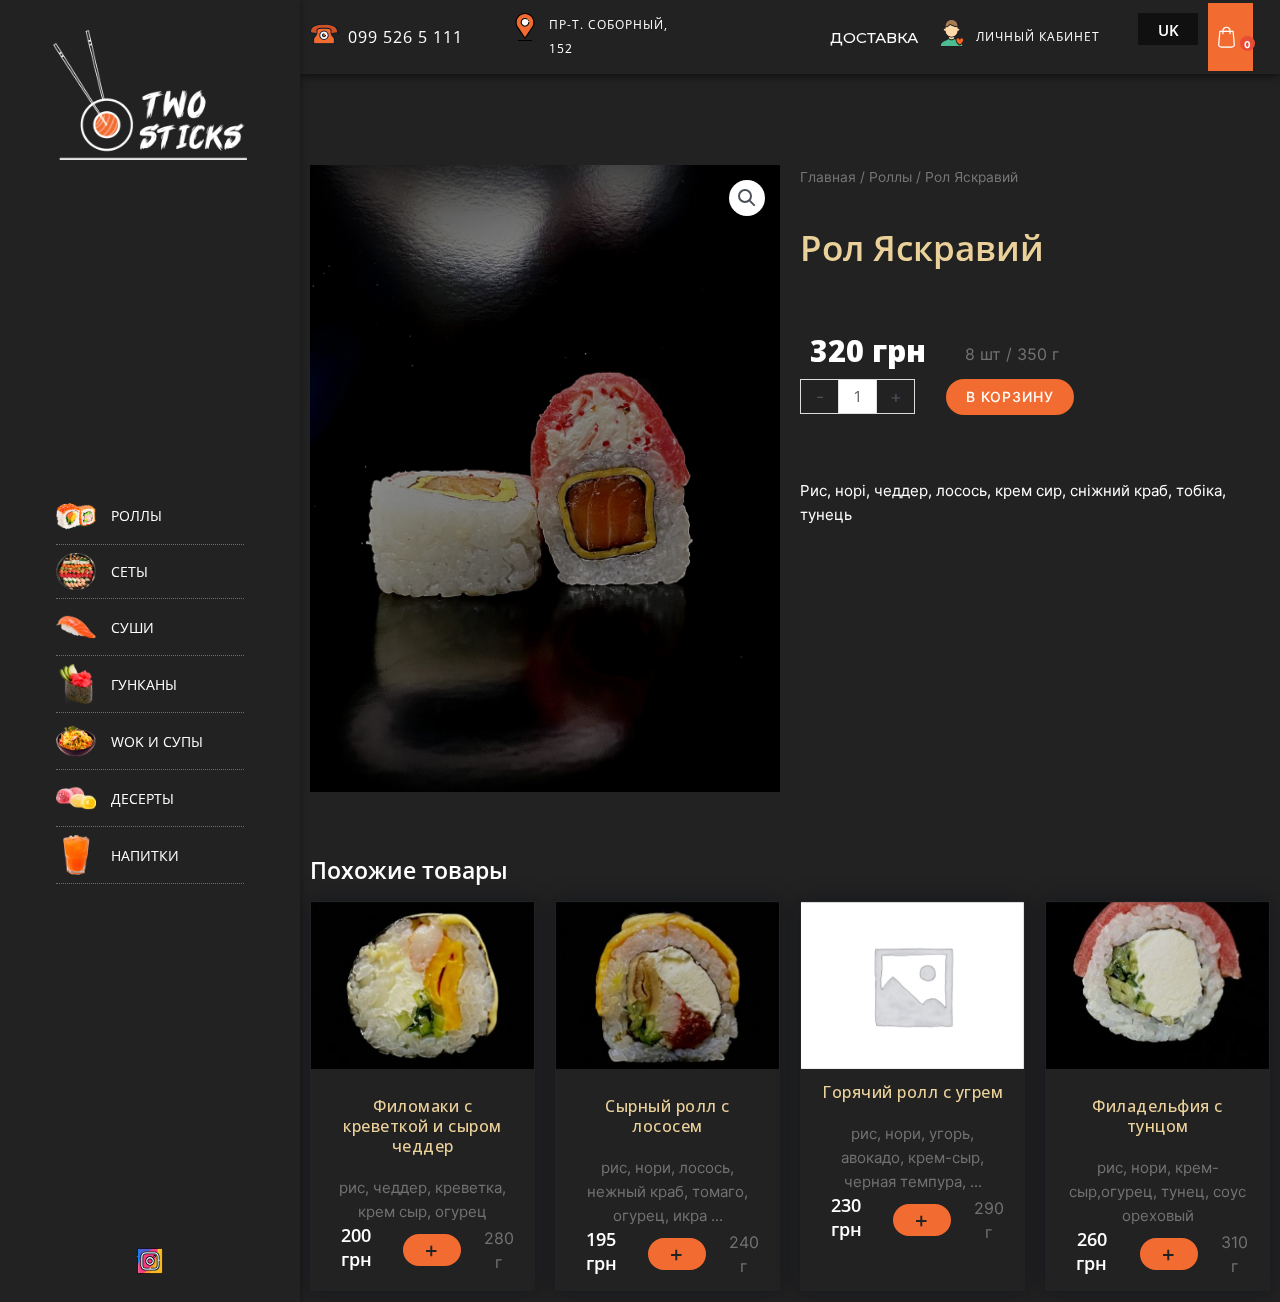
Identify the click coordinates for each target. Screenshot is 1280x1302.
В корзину (1010, 396)
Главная (828, 177)
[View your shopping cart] (1229, 37)
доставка (874, 37)
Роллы (890, 177)
